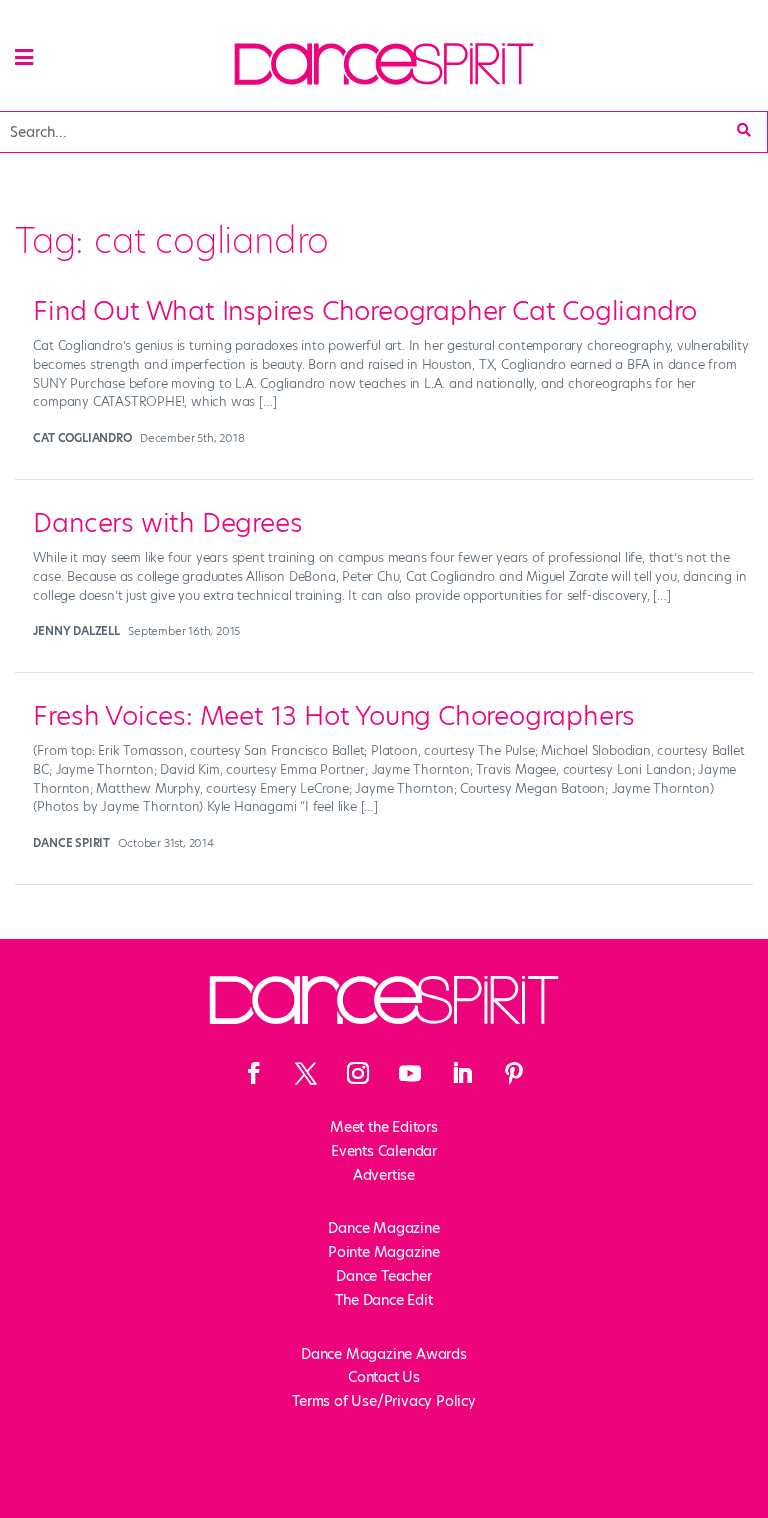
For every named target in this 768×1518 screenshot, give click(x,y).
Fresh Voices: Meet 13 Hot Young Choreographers (334, 716)
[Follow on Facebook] (254, 1073)
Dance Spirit (71, 843)
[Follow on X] (306, 1073)
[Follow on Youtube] (410, 1073)
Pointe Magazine (384, 1252)
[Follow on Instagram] (358, 1073)
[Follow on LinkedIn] (462, 1073)
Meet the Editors (384, 1127)
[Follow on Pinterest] (514, 1073)
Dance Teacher (383, 1276)
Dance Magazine (383, 1228)
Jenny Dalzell (76, 631)
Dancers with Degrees (167, 523)
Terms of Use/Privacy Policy (384, 1401)
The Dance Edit (383, 1300)
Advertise (384, 1175)
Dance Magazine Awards (384, 1354)
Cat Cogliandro (82, 438)
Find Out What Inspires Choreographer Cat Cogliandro (365, 311)
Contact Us (384, 1377)
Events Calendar (384, 1151)
